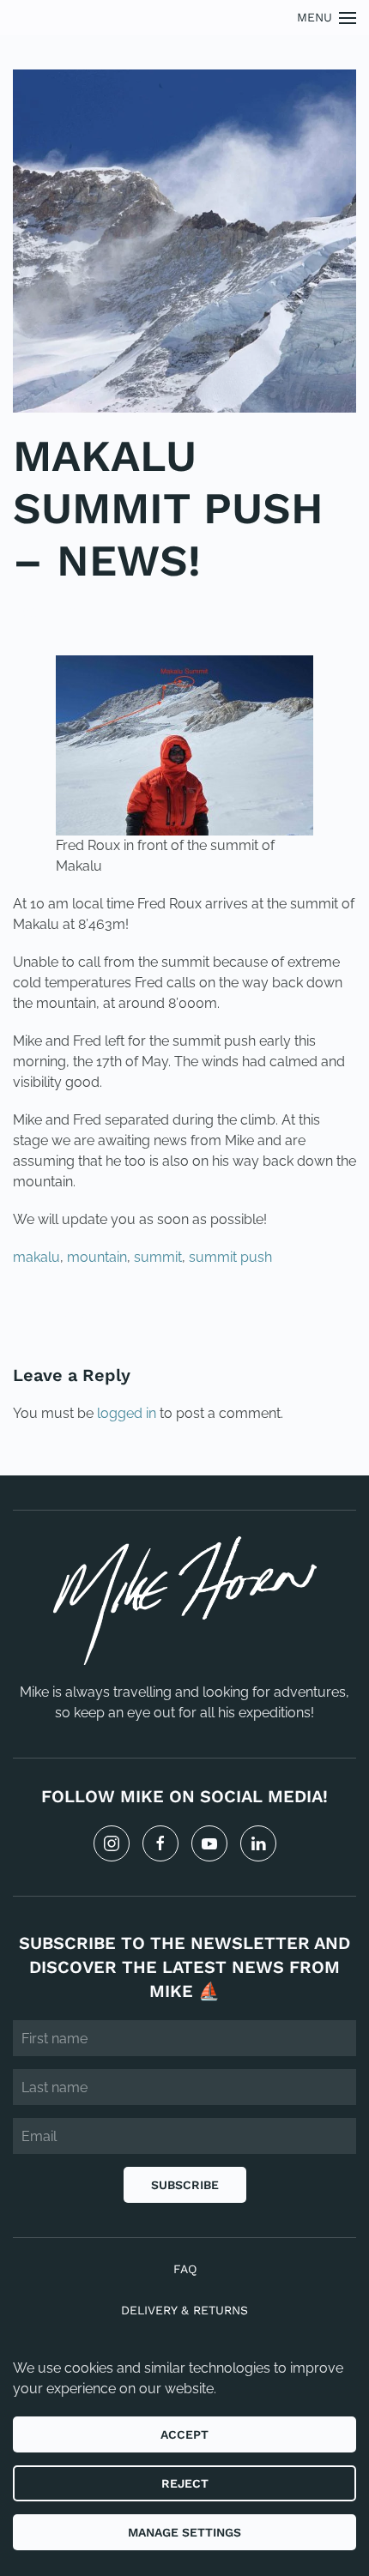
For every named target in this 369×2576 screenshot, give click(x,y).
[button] (327, 18)
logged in (127, 1413)
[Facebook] (160, 1843)
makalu (36, 1257)
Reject (185, 2483)
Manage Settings (184, 2532)
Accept (184, 2434)
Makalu (105, 612)
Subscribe (185, 2185)
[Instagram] (112, 1843)
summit (158, 1257)
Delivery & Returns (184, 2310)
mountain (97, 1257)
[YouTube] (209, 1843)
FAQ (185, 2269)
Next (318, 1315)
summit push (230, 1257)
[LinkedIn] (258, 1843)
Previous (68, 1315)
